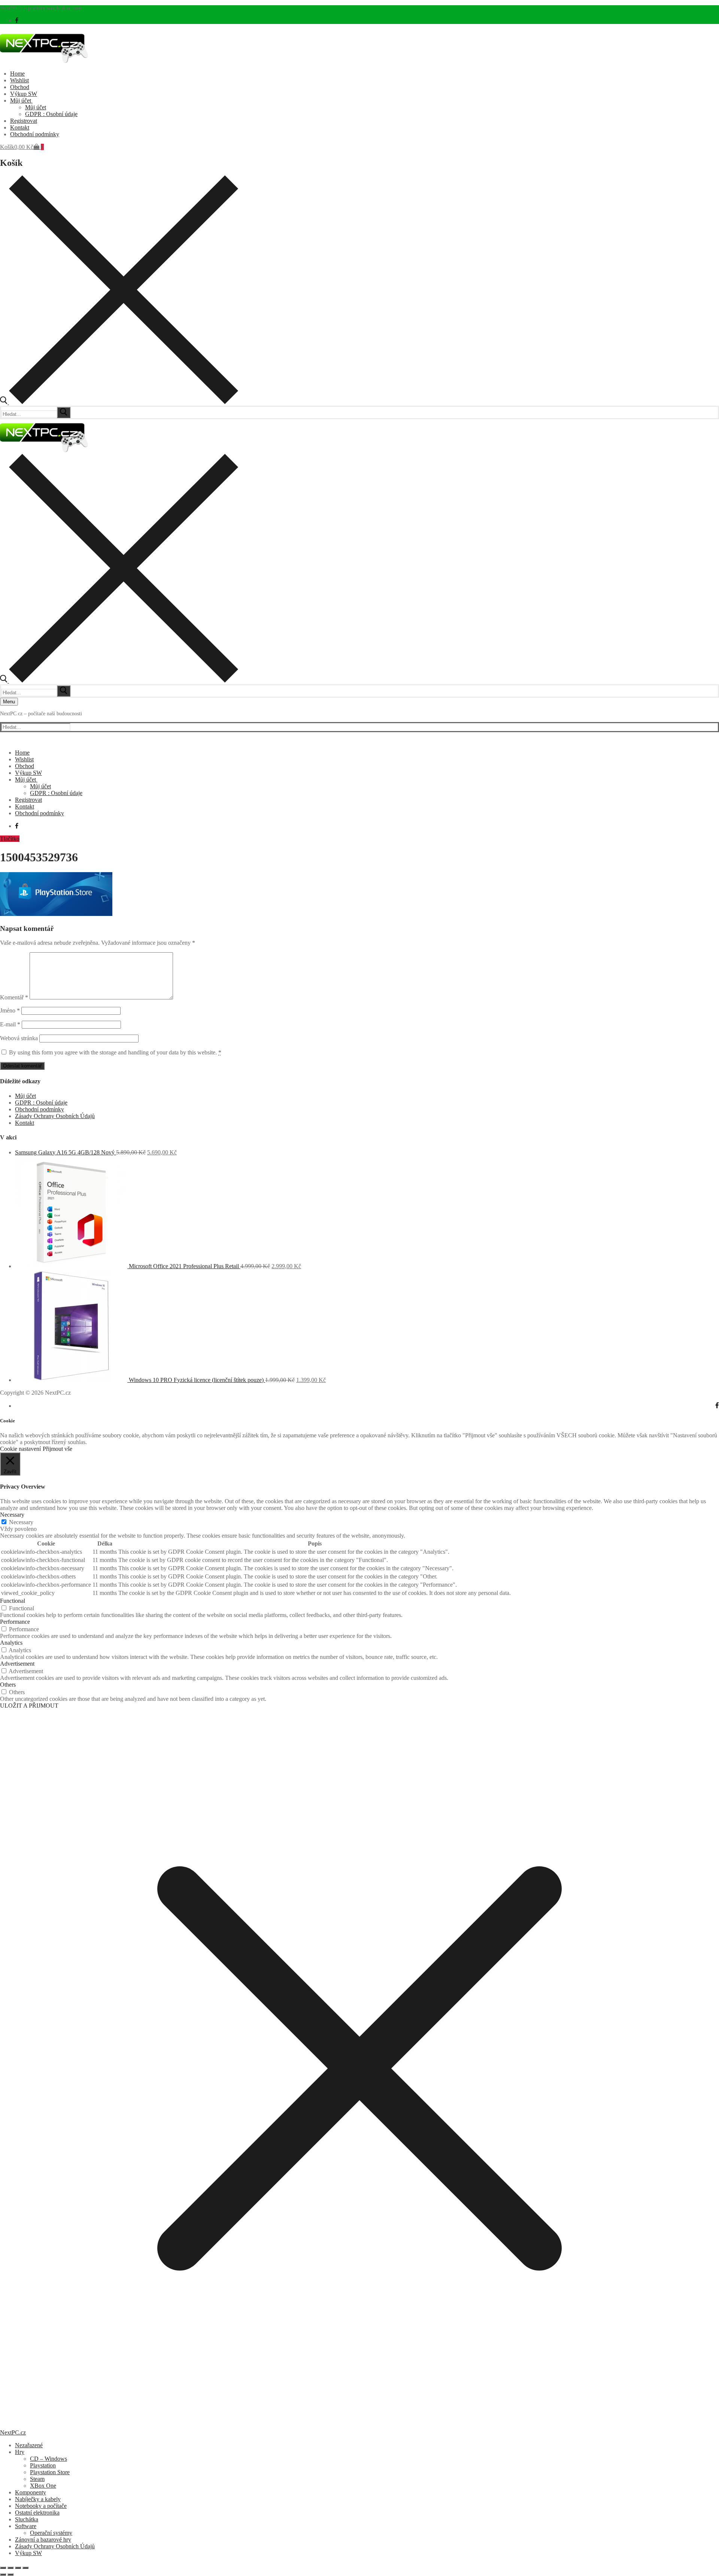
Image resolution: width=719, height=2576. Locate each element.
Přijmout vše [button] (57, 1449)
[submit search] (64, 412)
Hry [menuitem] (20, 2452)
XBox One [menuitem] (43, 2486)
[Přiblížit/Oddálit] (3, 2568)
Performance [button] (15, 1622)
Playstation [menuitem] (43, 2465)
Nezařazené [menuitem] (29, 2445)
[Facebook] (17, 20)
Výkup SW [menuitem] (28, 2553)
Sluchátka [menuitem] (27, 2519)
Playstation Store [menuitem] (50, 2472)
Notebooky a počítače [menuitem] (41, 2506)
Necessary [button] (12, 1515)
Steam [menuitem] (37, 2479)
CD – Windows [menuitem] (48, 2459)
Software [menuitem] (26, 2526)
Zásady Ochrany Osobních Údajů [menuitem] (55, 2546)
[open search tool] (119, 402)
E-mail (10, 1024)
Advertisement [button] (17, 1664)
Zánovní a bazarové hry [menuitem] (43, 2540)
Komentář (14, 997)
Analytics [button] (11, 1643)
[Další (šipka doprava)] (10, 2575)
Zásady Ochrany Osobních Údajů (55, 1116)
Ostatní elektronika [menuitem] (37, 2513)
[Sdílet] (18, 2568)
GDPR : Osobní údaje (41, 1103)
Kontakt (25, 1123)
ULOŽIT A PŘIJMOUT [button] (29, 1706)
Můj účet (25, 1096)
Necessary (21, 1522)
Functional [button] (13, 1601)
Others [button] (8, 1685)
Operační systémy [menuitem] (51, 2533)
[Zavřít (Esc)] (25, 2568)
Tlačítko (10, 839)
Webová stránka (19, 1038)
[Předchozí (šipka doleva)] (3, 2575)
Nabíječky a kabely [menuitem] (38, 2499)
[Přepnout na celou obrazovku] (10, 2568)
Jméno (10, 1010)
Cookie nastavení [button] (20, 1449)
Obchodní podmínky (40, 1109)
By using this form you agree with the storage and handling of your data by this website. (115, 1052)
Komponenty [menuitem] (31, 2492)
